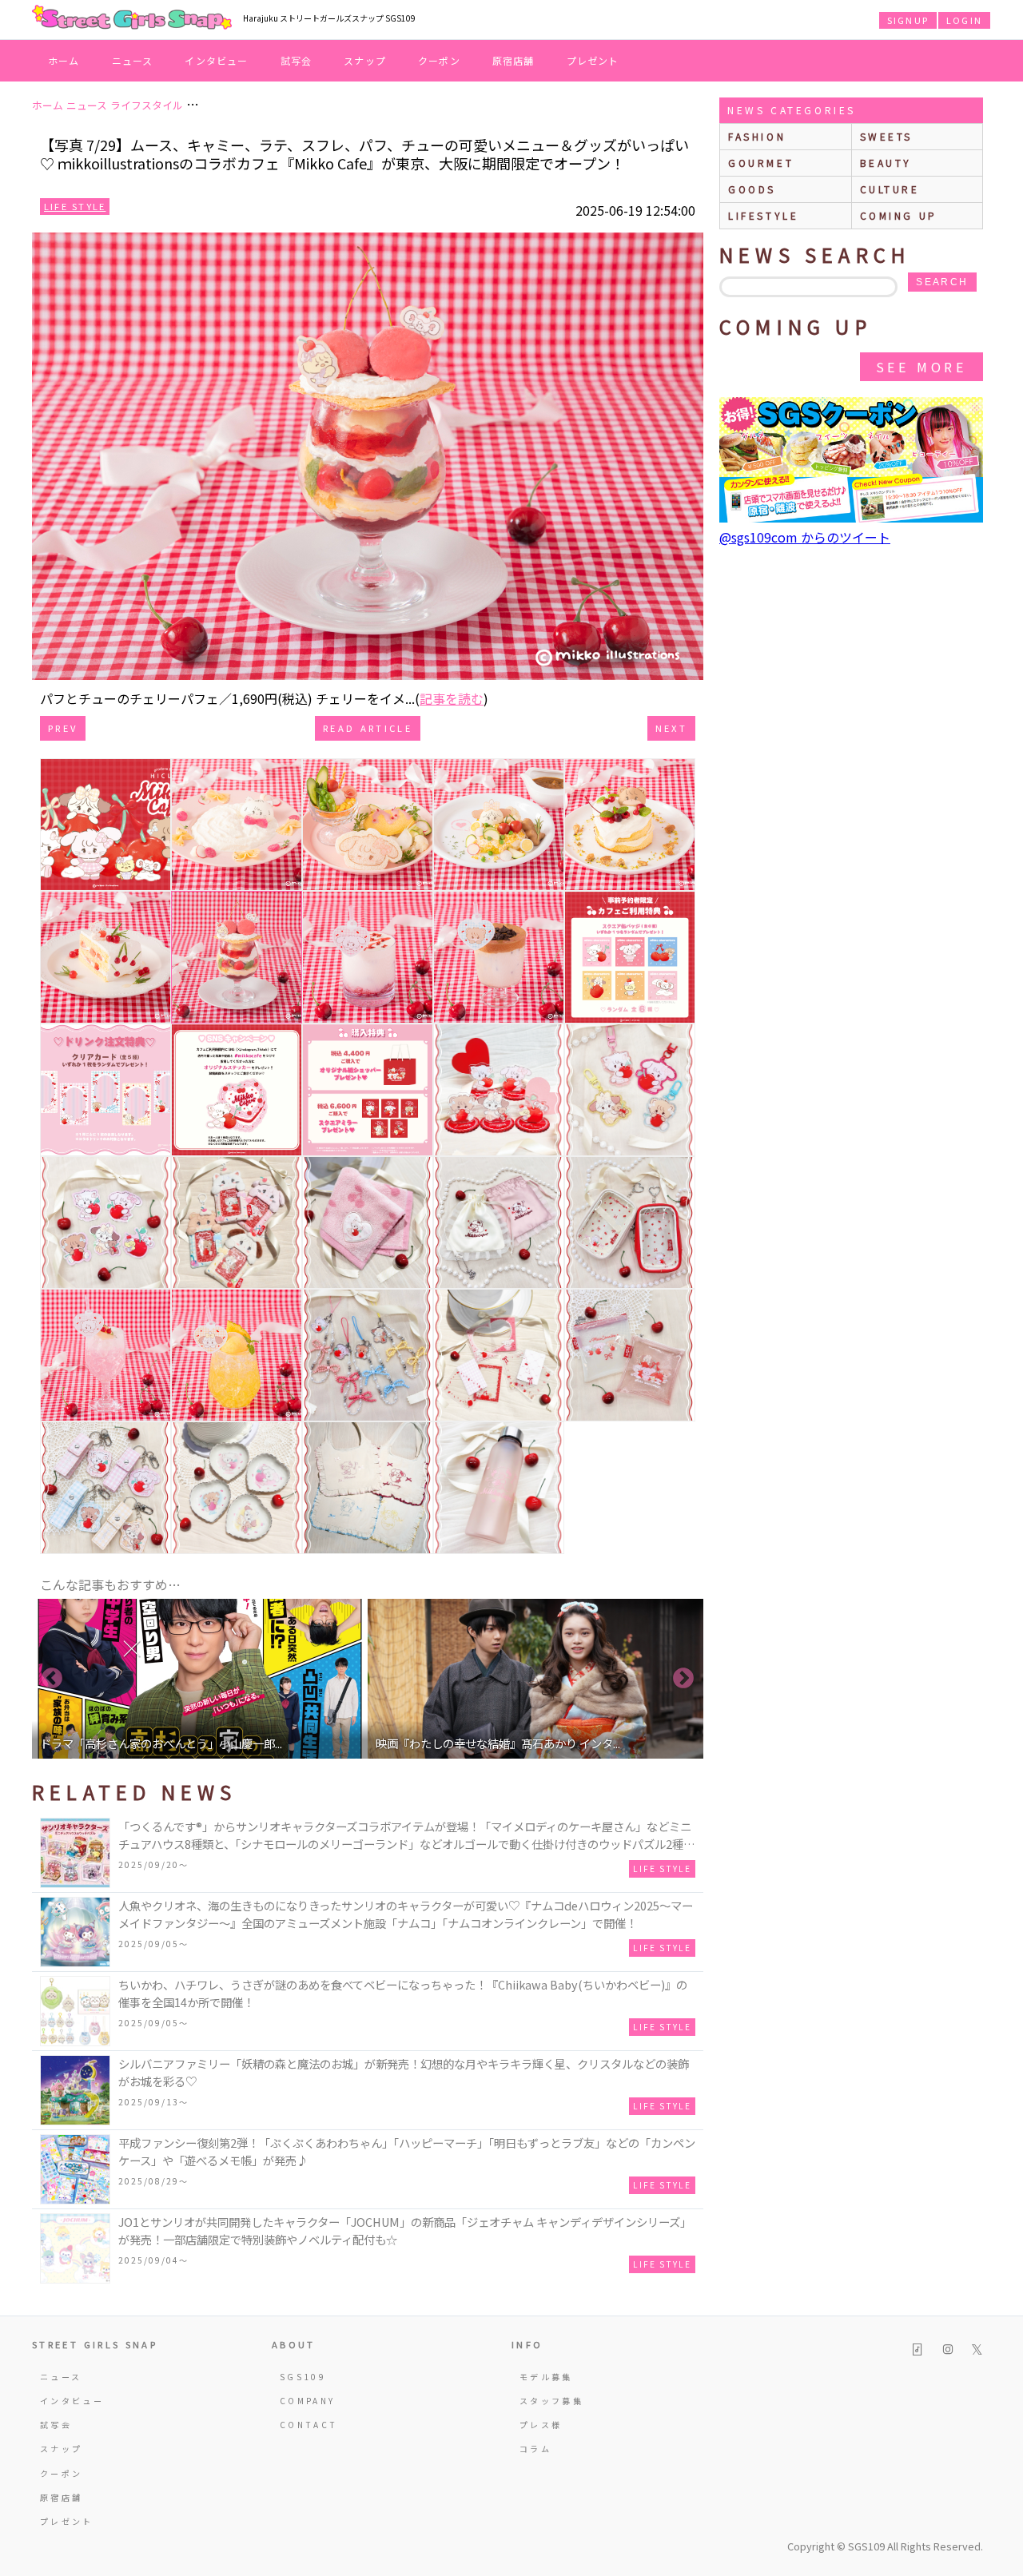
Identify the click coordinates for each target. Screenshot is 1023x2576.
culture (890, 189)
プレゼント (593, 60)
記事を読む (452, 698)
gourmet (761, 163)
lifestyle (763, 215)
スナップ (365, 60)
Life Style (75, 206)
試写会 (297, 60)
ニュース (133, 60)
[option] (200, 1679)
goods (752, 189)
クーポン (439, 60)
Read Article (368, 728)
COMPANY (308, 2401)
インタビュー (216, 60)
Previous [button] (52, 1679)
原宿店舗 (513, 60)
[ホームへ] (132, 18)
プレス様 (541, 2425)
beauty (886, 163)
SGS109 (303, 2377)
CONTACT (309, 2425)
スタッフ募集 (551, 2401)
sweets (887, 136)
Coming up (899, 215)
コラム (535, 2449)
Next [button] (683, 1679)
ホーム (64, 60)
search (942, 282)
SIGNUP (908, 20)
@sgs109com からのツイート (805, 537)
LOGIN (964, 20)
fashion (757, 136)
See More (921, 367)
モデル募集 (546, 2377)
